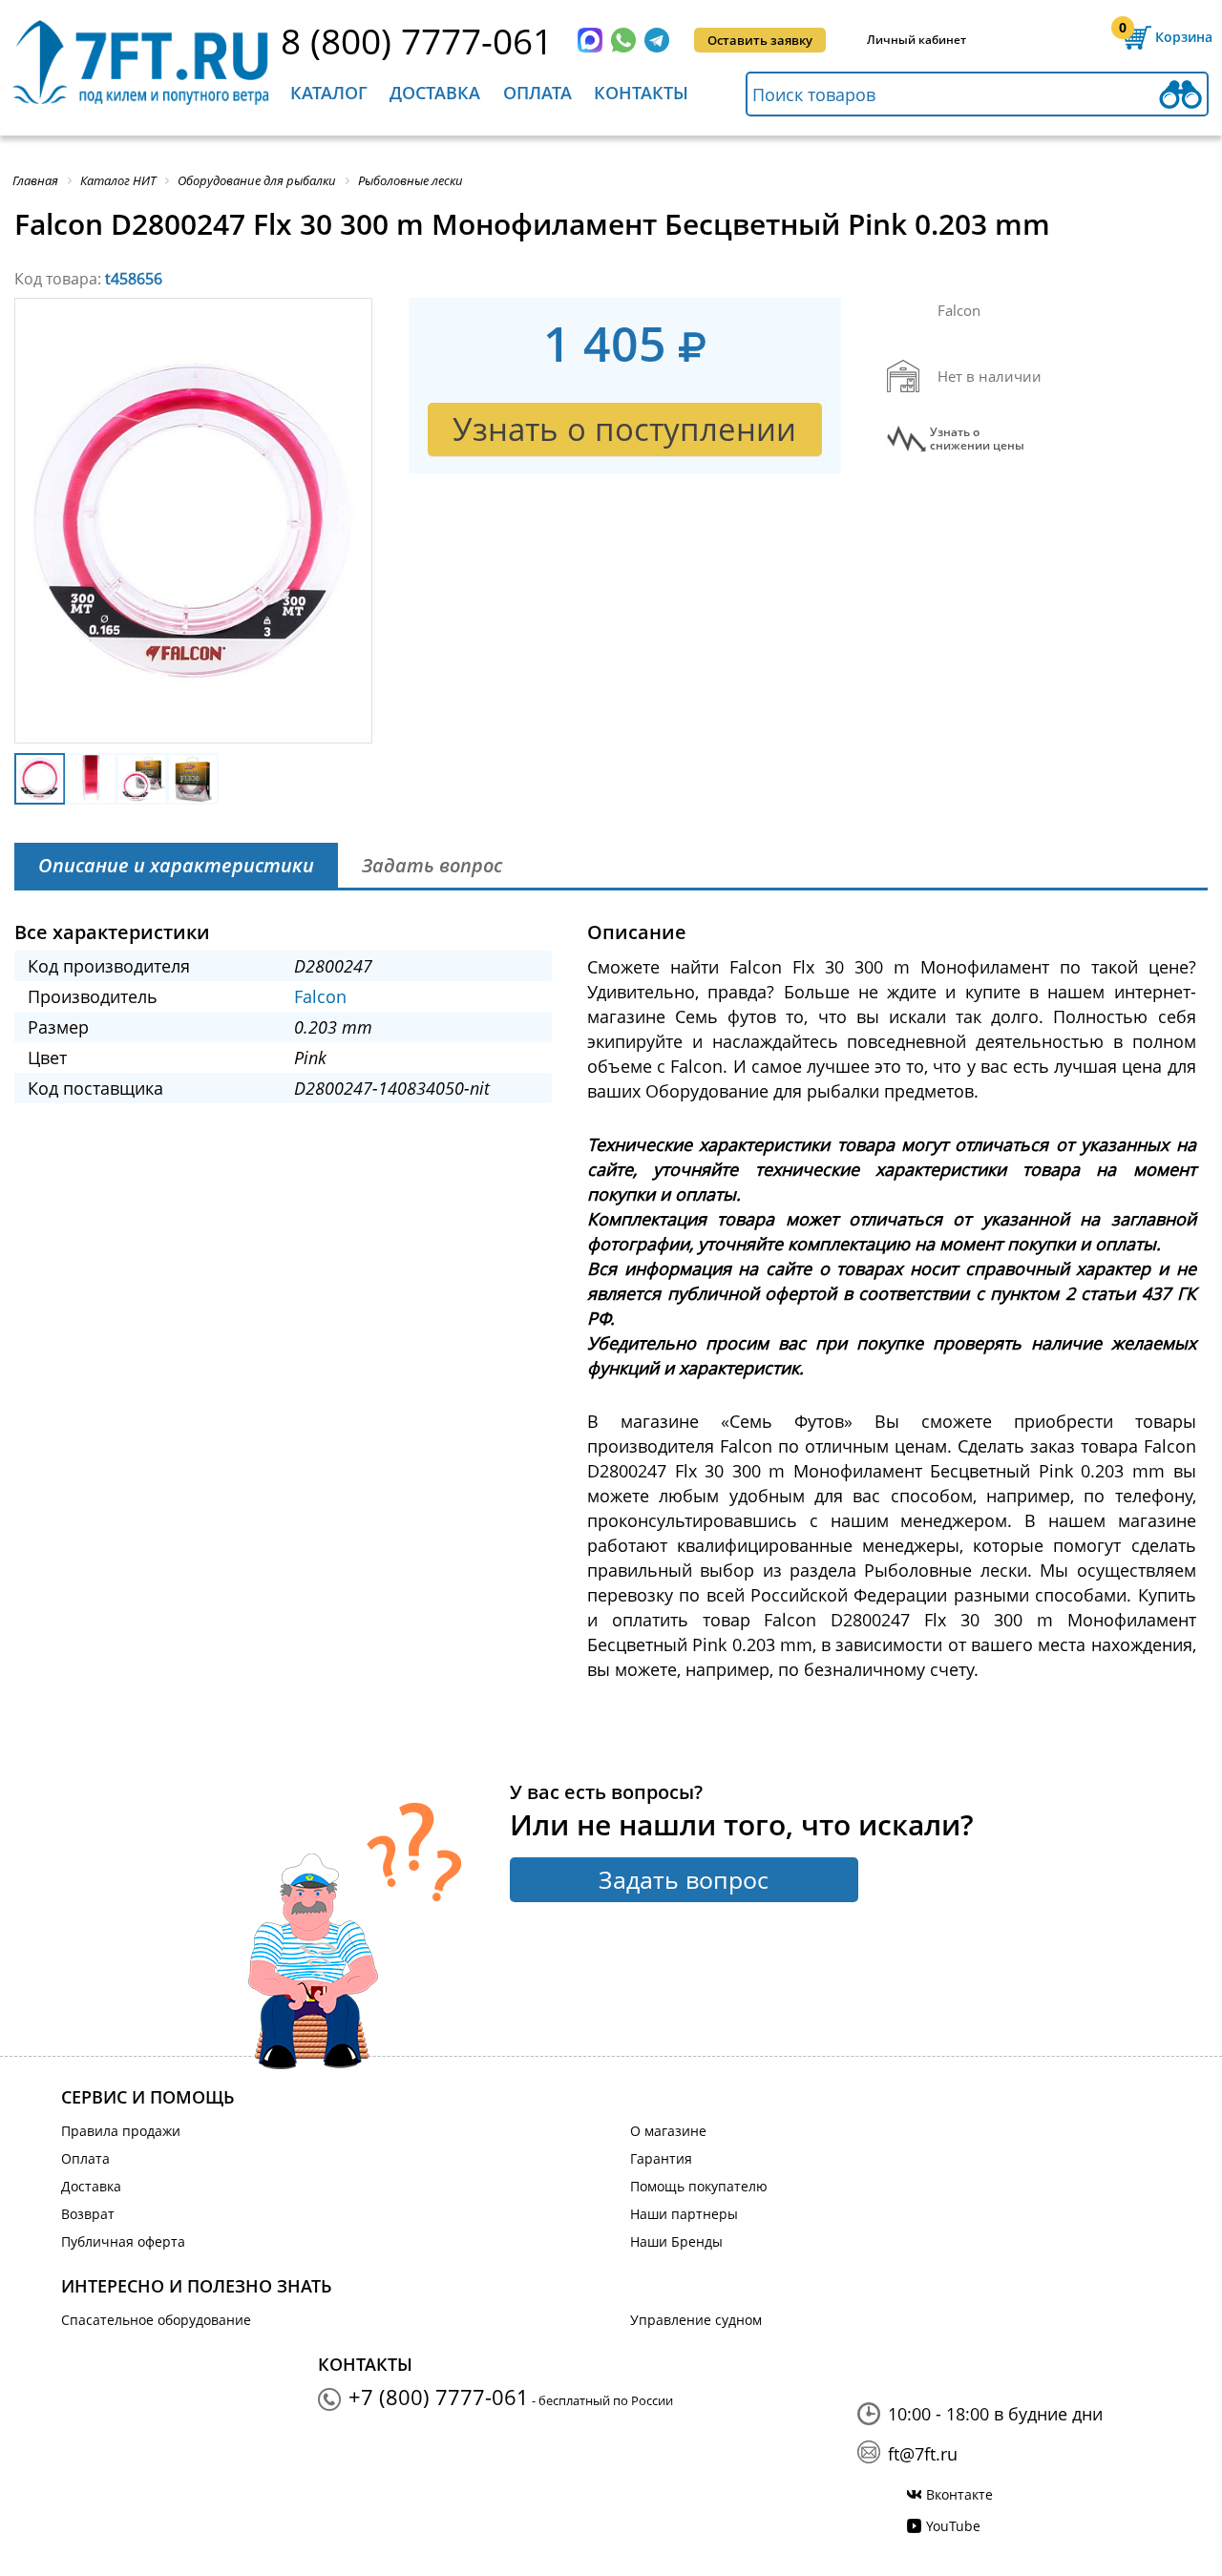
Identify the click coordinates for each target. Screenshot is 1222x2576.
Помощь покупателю (699, 2186)
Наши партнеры (684, 2214)
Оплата (537, 93)
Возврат (88, 2214)
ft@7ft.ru (923, 2454)
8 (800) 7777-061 (417, 41)
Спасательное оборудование (156, 2320)
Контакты (641, 93)
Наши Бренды (676, 2241)
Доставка (435, 93)
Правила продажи (121, 2131)
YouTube (953, 2526)
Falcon (320, 996)
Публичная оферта (123, 2241)
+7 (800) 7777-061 (439, 2397)
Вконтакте (959, 2494)
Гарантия (661, 2158)
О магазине (668, 2131)
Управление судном (696, 2320)
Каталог (329, 93)
